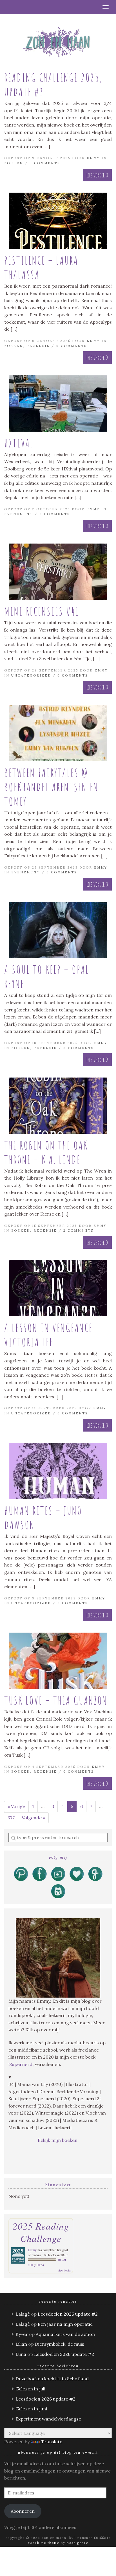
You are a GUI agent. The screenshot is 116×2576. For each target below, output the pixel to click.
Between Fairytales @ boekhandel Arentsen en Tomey (51, 787)
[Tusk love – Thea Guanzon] (58, 1661)
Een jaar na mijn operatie (65, 2324)
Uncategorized (31, 675)
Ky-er (22, 2334)
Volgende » (33, 1818)
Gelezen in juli (30, 2389)
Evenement (19, 514)
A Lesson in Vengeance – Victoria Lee (52, 1335)
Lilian (21, 2344)
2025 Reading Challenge (41, 2232)
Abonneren (23, 2511)
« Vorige (16, 1806)
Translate (52, 2442)
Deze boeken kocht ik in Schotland (52, 2379)
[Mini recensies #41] (58, 572)
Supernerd (21, 2064)
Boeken (14, 163)
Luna (21, 2354)
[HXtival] (58, 404)
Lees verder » (97, 175)
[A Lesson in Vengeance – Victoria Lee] (58, 1288)
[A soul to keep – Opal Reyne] (58, 930)
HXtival (19, 443)
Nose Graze (78, 2543)
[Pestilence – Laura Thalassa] (58, 221)
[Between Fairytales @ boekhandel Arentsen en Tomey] (58, 733)
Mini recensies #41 (42, 611)
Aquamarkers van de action (65, 2334)
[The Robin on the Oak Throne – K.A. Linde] (58, 1106)
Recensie (38, 346)
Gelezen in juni (31, 2409)
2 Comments (78, 1230)
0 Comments (45, 163)
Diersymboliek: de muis (60, 2344)
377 (11, 1818)
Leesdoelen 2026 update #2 (68, 2314)
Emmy (93, 158)
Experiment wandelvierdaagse (48, 2419)
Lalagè (23, 2314)
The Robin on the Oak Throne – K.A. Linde (46, 1152)
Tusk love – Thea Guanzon (56, 1700)
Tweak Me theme (44, 2543)
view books (64, 2270)
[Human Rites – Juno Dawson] (58, 1471)
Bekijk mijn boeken (58, 2140)
